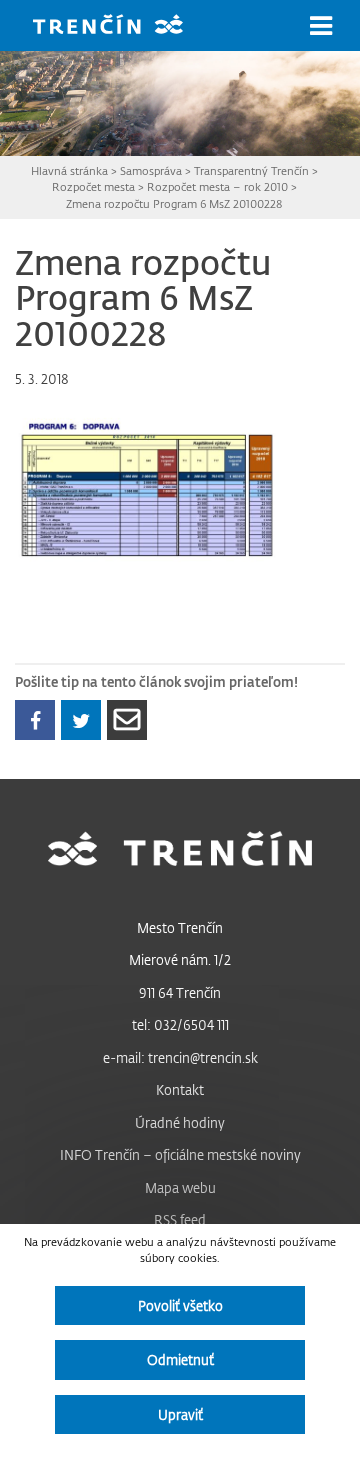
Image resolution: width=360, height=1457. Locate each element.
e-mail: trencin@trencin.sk (180, 1057)
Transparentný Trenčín (251, 170)
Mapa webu (180, 1187)
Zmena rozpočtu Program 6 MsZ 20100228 (174, 203)
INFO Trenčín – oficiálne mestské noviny (180, 1154)
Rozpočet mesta (93, 186)
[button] (321, 26)
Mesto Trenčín (180, 927)
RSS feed (180, 1219)
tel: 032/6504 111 (180, 1024)
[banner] (123, 26)
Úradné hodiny (180, 1122)
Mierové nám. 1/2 (180, 959)
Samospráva (151, 170)
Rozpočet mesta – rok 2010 (217, 186)
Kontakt (180, 1089)
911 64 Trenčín (180, 992)
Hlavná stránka (69, 170)
